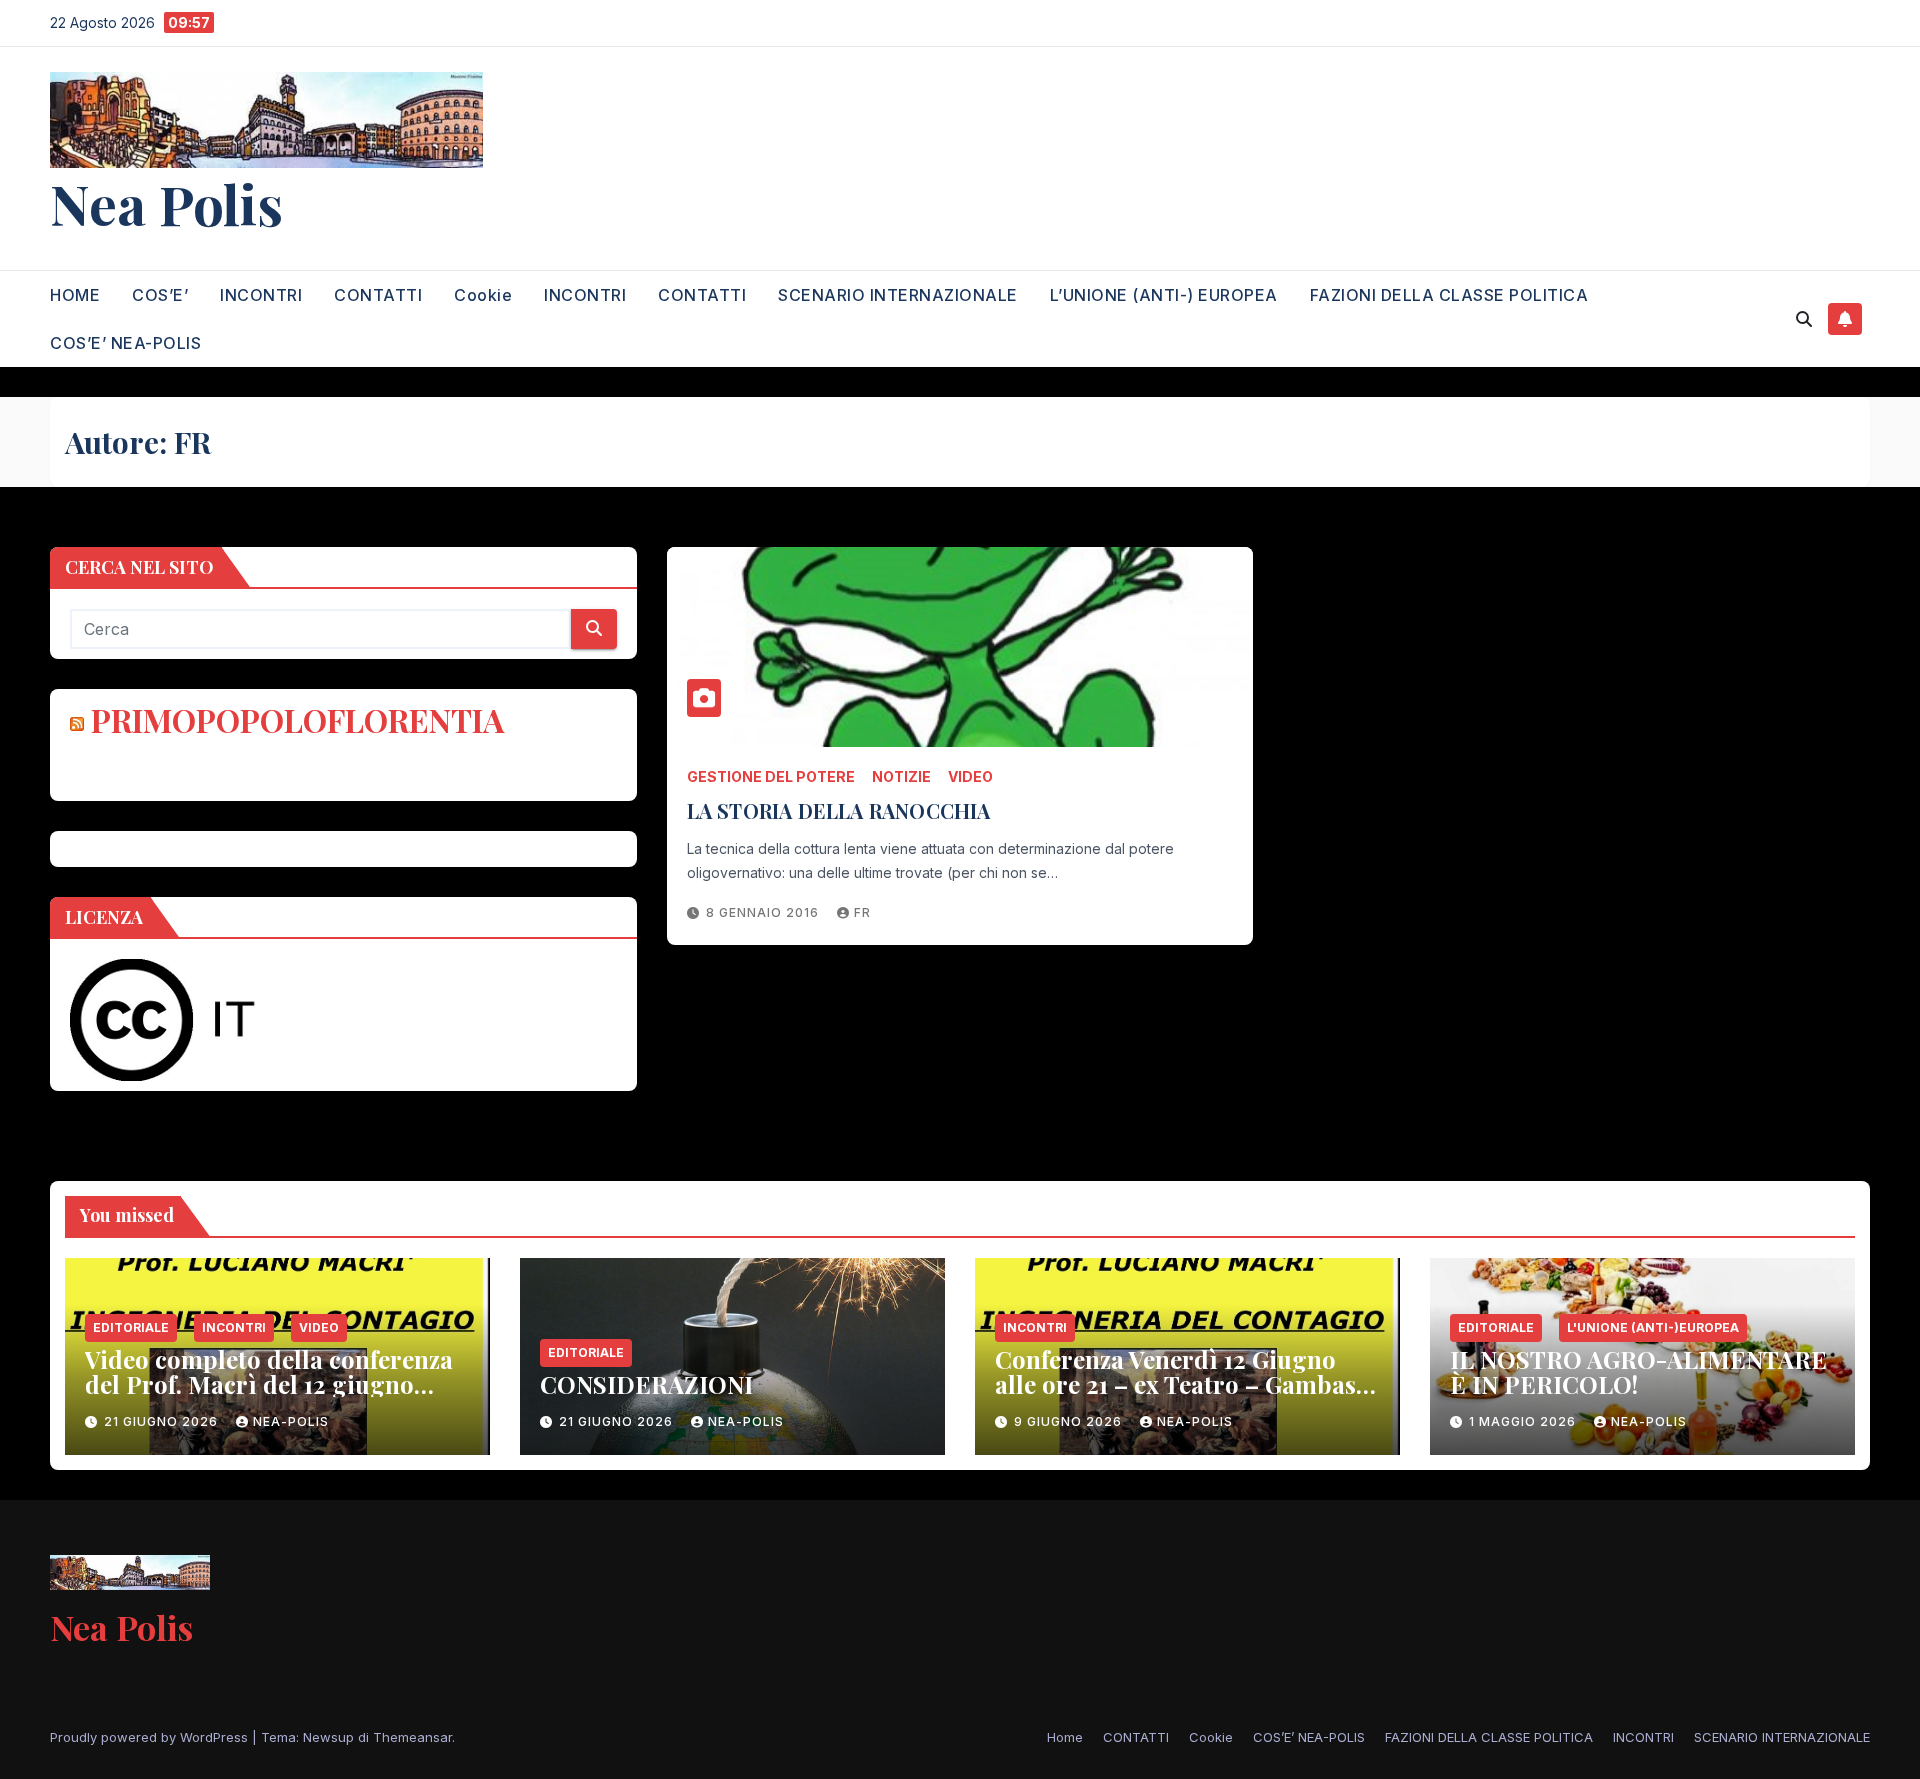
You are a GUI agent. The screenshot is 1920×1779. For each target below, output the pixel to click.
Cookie (483, 295)
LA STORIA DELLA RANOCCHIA (839, 810)
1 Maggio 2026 (1524, 1421)
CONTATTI (378, 295)
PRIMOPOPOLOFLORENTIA (297, 719)
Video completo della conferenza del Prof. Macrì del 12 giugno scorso (269, 1384)
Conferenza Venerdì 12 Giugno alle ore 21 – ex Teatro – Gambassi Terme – (1185, 1384)
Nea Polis (166, 203)
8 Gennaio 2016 (764, 912)
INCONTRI (261, 295)
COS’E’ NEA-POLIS (125, 343)
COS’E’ (160, 295)
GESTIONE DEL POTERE (771, 776)
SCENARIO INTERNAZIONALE (898, 295)
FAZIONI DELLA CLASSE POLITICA (1449, 295)
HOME (75, 295)
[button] (1804, 319)
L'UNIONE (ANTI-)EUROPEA (1653, 1327)
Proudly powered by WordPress (151, 1737)
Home (1065, 1737)
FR (862, 912)
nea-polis (291, 1421)
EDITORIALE (131, 1327)
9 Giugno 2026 (1070, 1421)
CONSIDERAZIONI (646, 1384)
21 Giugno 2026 (163, 1421)
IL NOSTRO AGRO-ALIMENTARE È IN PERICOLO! (1638, 1371)
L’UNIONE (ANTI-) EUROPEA (1164, 295)
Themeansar (412, 1737)
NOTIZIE (901, 776)
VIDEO (970, 776)
